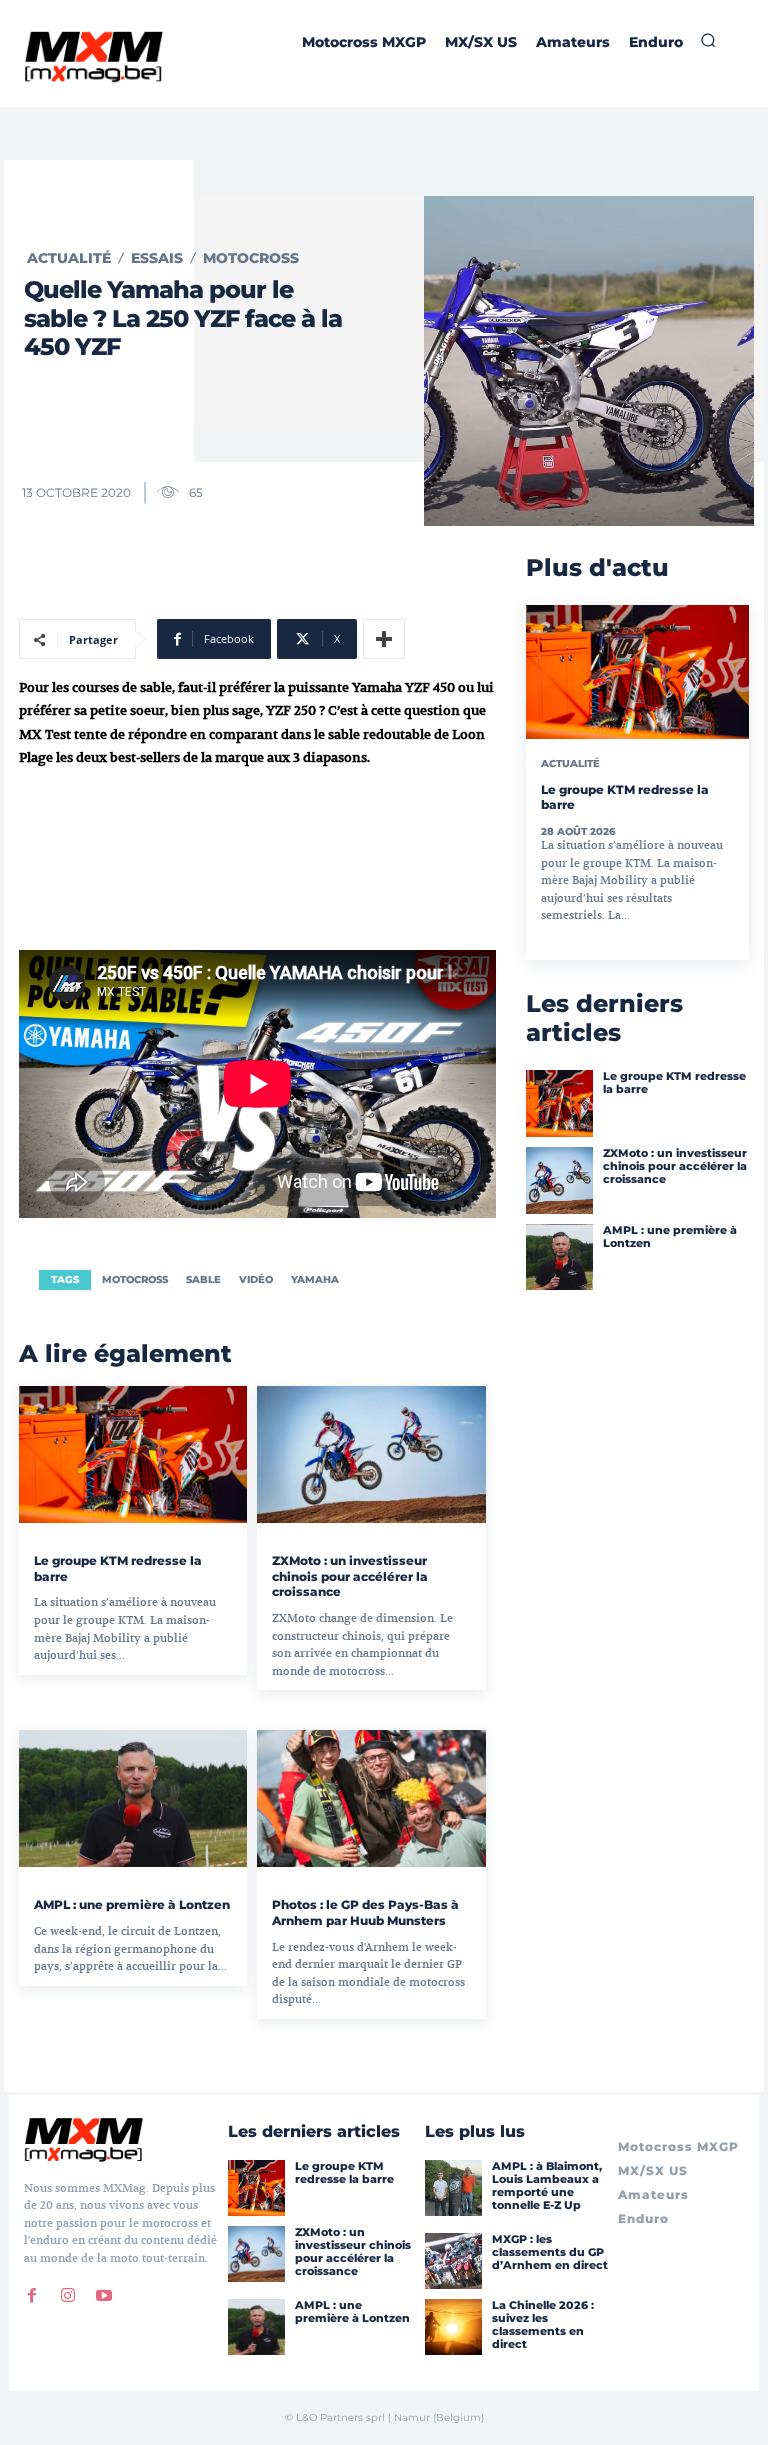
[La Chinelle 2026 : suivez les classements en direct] (453, 2327)
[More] (384, 639)
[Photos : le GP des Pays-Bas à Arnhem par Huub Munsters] (371, 1798)
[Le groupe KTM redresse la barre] (133, 1454)
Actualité (69, 258)
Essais (157, 258)
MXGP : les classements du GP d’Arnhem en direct (550, 2252)
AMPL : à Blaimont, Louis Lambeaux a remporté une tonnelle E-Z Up (547, 2186)
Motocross (251, 258)
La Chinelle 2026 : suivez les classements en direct (543, 2325)
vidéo (256, 1279)
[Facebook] (32, 2296)
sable (203, 1279)
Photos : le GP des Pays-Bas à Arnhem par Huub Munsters (365, 1912)
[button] (708, 40)
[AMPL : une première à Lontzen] (133, 1798)
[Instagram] (68, 2296)
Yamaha (315, 1279)
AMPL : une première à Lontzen (132, 1904)
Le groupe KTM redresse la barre (674, 1082)
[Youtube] (104, 2296)
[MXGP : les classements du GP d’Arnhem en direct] (453, 2261)
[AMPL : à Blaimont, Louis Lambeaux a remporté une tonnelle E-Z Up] (453, 2188)
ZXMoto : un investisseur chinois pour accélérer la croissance (350, 1576)
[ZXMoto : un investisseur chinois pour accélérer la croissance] (371, 1454)
